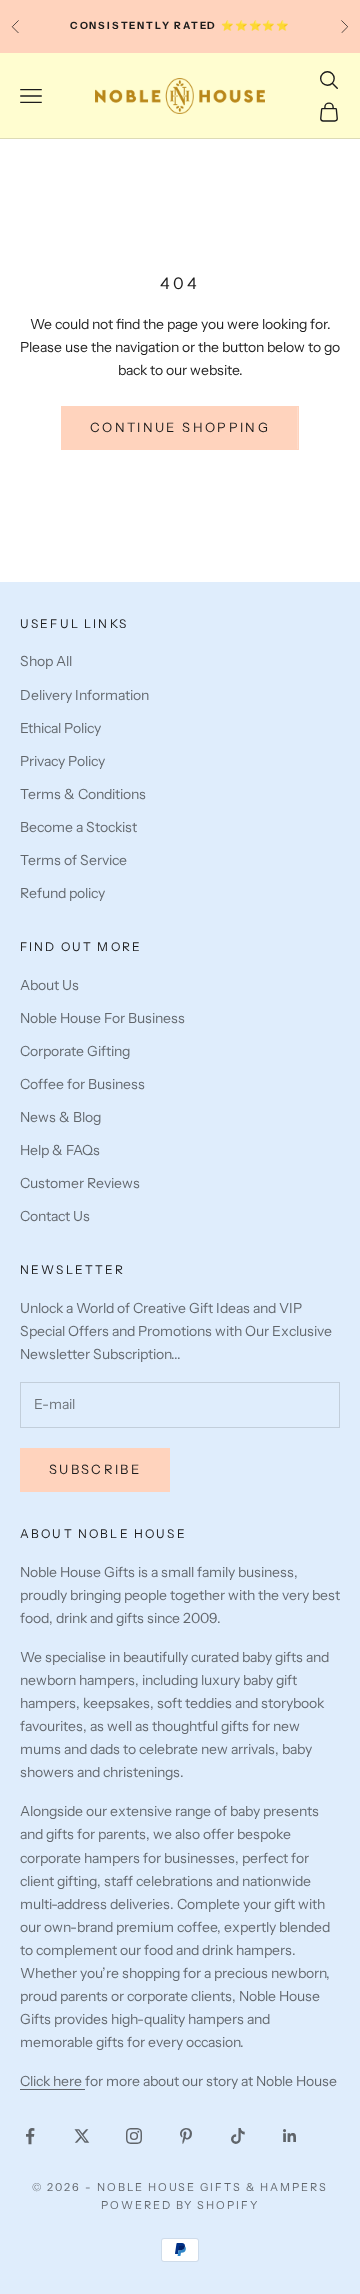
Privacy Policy (62, 761)
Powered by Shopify (180, 2205)
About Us (49, 985)
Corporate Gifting (75, 1051)
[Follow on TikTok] (238, 2136)
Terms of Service (73, 860)
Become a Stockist (78, 827)
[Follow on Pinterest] (186, 2136)
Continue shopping (180, 427)
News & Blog (60, 1117)
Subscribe (95, 1469)
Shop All (46, 661)
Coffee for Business (82, 1084)
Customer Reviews (80, 1183)
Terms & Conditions (83, 794)
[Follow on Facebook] (30, 2136)
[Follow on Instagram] (134, 2136)
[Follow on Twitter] (82, 2136)
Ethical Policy (60, 728)
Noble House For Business (102, 1018)
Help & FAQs (60, 1150)
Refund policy (62, 893)
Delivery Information (84, 695)
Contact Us (55, 1216)
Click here (52, 2081)
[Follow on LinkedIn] (290, 2136)
